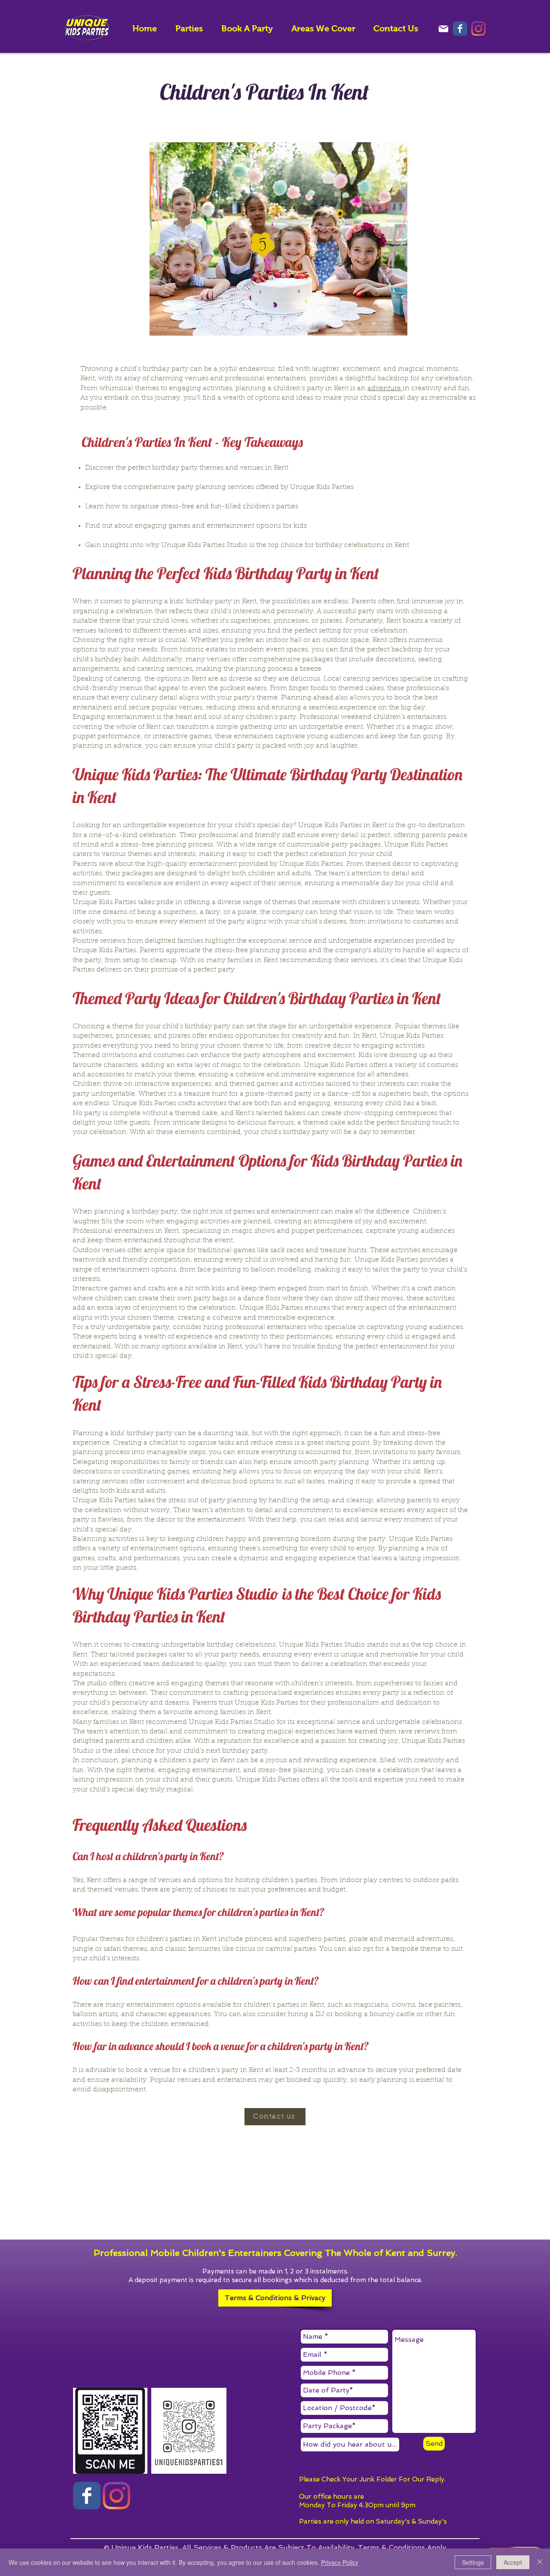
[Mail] (443, 29)
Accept (513, 2562)
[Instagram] (478, 29)
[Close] (540, 2562)
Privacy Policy (340, 2562)
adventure (385, 388)
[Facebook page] (87, 2496)
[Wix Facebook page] (460, 29)
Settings (473, 2562)
